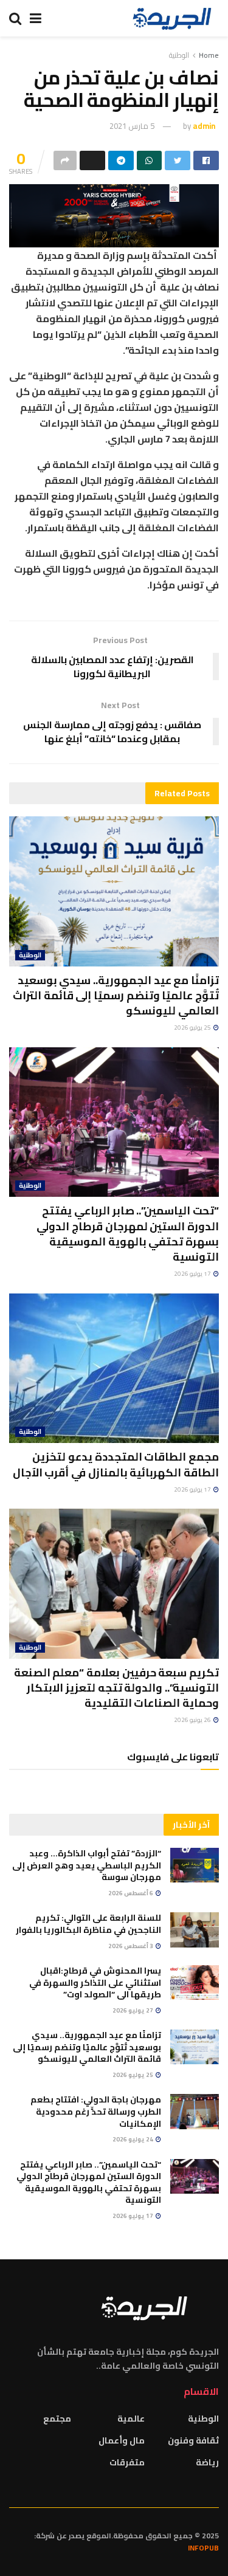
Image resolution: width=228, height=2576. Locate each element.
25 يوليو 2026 (193, 1028)
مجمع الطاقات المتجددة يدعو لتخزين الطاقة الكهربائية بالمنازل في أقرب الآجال (116, 1464)
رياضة (207, 2462)
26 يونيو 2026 (193, 1720)
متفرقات (127, 2462)
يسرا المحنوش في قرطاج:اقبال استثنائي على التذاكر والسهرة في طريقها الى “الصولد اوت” (95, 1982)
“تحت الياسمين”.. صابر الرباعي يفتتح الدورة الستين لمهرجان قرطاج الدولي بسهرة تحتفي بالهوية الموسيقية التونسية (128, 1234)
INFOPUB (203, 2548)
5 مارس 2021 (132, 126)
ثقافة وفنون (193, 2440)
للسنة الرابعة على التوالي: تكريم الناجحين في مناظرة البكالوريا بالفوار (88, 1924)
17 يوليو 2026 (193, 1274)
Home (209, 55)
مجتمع (57, 2419)
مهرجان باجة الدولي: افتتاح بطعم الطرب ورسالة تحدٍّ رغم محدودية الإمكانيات (96, 2111)
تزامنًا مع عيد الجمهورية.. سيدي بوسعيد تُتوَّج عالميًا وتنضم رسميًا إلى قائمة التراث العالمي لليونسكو (116, 995)
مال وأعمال (122, 2440)
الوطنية (179, 55)
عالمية (131, 2419)
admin (204, 126)
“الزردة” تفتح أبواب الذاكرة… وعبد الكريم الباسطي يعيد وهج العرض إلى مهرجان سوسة (87, 1865)
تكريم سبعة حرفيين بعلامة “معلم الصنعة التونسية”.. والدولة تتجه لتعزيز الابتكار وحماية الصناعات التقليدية (116, 1688)
